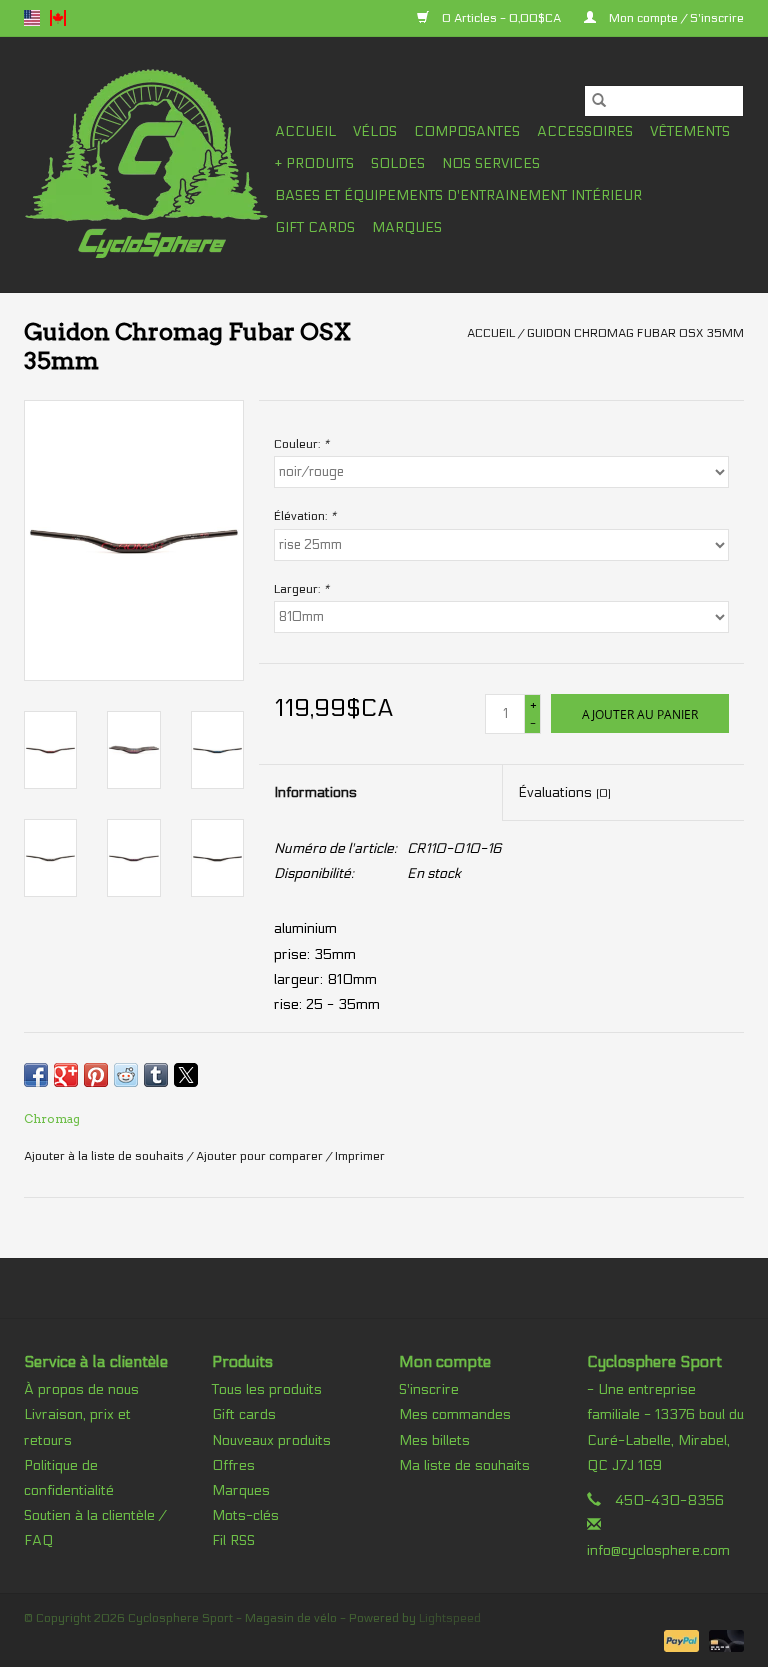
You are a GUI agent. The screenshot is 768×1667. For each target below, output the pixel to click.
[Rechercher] (599, 101)
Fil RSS (233, 1540)
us (32, 18)
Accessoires (585, 131)
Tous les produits (267, 1389)
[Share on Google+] (66, 1075)
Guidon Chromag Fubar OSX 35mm (635, 333)
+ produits (314, 163)
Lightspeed (450, 1618)
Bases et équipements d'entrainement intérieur (458, 195)
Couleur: (301, 444)
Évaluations (564, 792)
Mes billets (434, 1440)
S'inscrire (429, 1389)
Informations (315, 792)
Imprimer (360, 1156)
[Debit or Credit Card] (723, 1640)
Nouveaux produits (271, 1440)
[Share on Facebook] (36, 1075)
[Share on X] (186, 1075)
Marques (407, 227)
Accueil (305, 131)
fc (58, 18)
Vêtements (690, 131)
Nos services (491, 163)
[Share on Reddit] (126, 1075)
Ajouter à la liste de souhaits (105, 1156)
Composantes (467, 131)
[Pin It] (96, 1075)
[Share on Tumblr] (156, 1075)
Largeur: (301, 589)
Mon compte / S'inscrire (675, 18)
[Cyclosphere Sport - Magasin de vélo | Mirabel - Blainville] (146, 164)
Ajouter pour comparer (261, 1156)
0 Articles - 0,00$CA (501, 18)
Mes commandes (455, 1414)
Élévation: (305, 516)
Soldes (398, 163)
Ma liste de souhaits (464, 1465)
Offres (233, 1465)
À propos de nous (81, 1389)
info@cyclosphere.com (658, 1550)
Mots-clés (245, 1515)
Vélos (375, 131)
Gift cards (315, 227)
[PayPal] (679, 1640)
